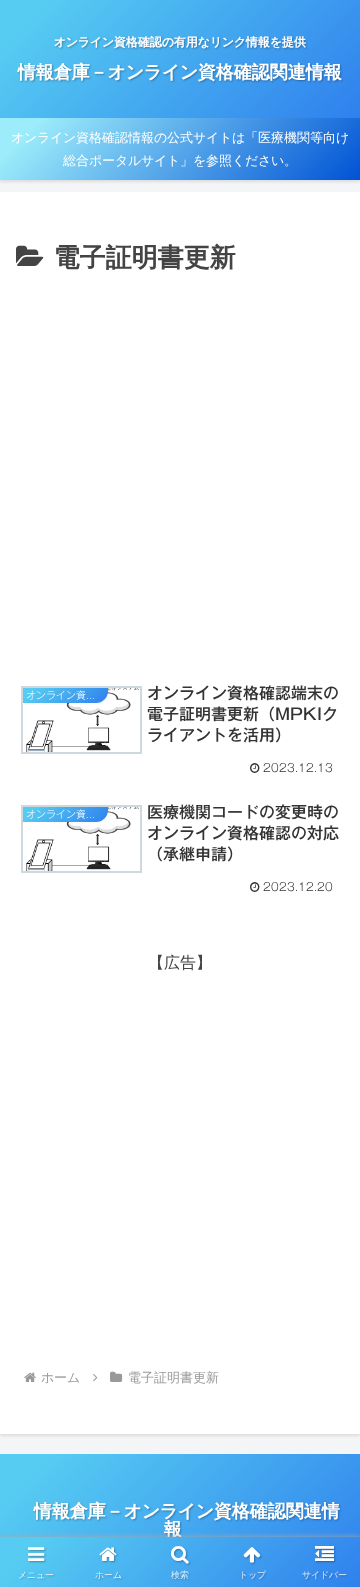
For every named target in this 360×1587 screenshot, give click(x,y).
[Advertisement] (180, 470)
